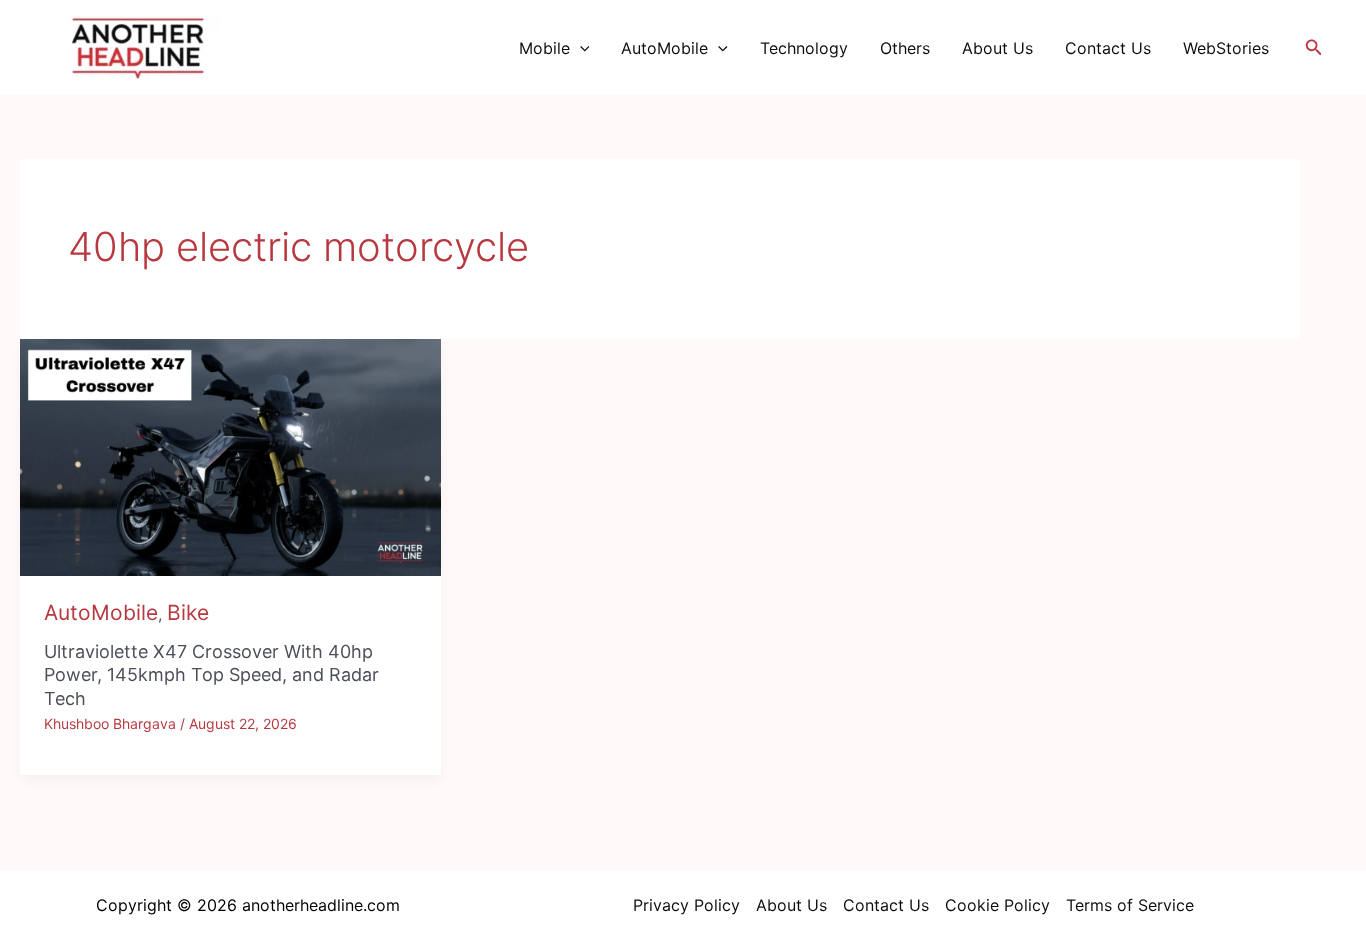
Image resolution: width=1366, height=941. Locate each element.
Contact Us (1108, 48)
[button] (580, 48)
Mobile (544, 48)
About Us (997, 48)
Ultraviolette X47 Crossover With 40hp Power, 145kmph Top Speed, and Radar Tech (211, 675)
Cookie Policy (997, 905)
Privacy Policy (686, 905)
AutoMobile (664, 48)
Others (905, 48)
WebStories (1226, 48)
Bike (188, 612)
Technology (804, 48)
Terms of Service (1130, 905)
